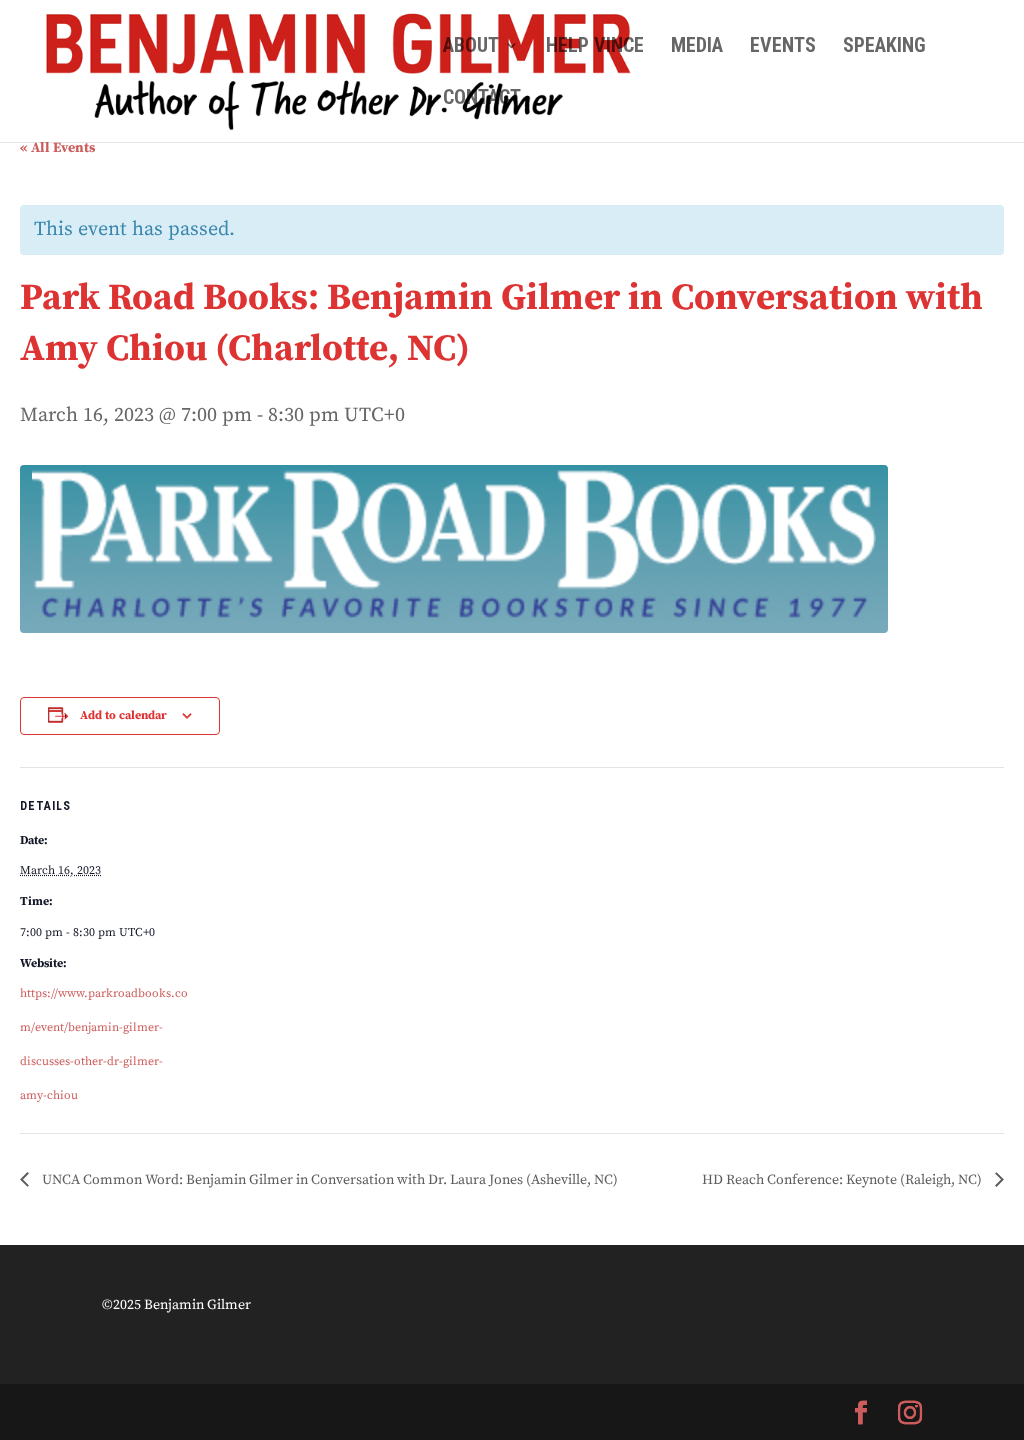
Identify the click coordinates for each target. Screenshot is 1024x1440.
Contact (482, 99)
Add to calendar (123, 715)
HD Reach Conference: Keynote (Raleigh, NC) (843, 1180)
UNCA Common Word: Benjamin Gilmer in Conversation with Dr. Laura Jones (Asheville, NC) (328, 1180)
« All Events (57, 148)
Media (697, 47)
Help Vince (595, 47)
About (471, 47)
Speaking (884, 47)
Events (783, 47)
